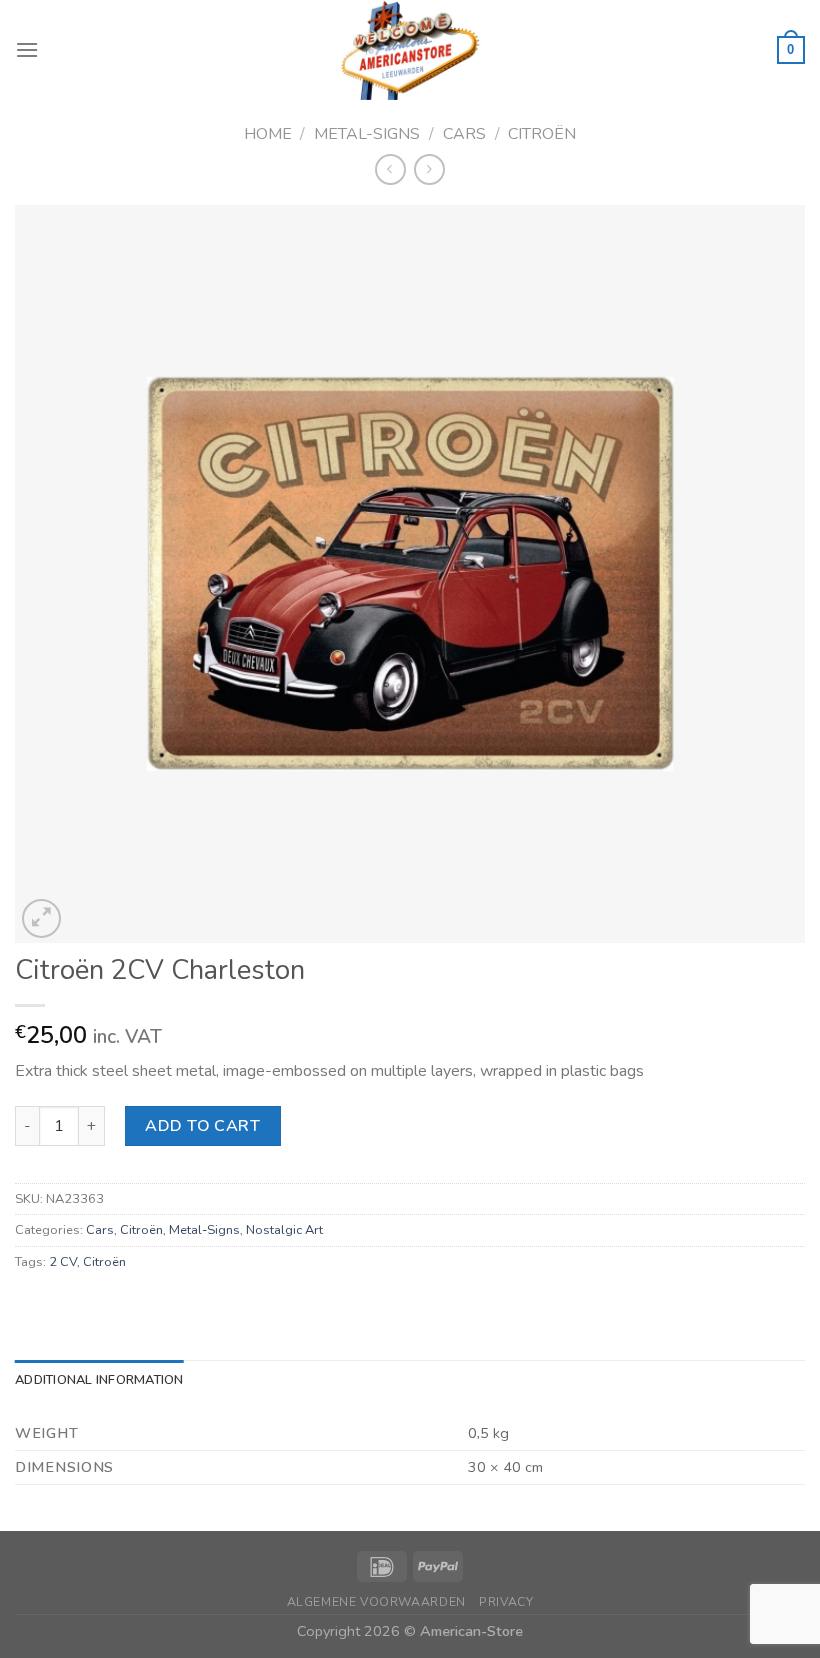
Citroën (542, 134)
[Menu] (27, 49)
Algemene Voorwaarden (376, 1602)
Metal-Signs (367, 134)
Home (268, 134)
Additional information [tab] (99, 1380)
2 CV (63, 1262)
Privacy (506, 1602)
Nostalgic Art (284, 1230)
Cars (464, 134)
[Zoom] (41, 918)
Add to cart (202, 1126)
